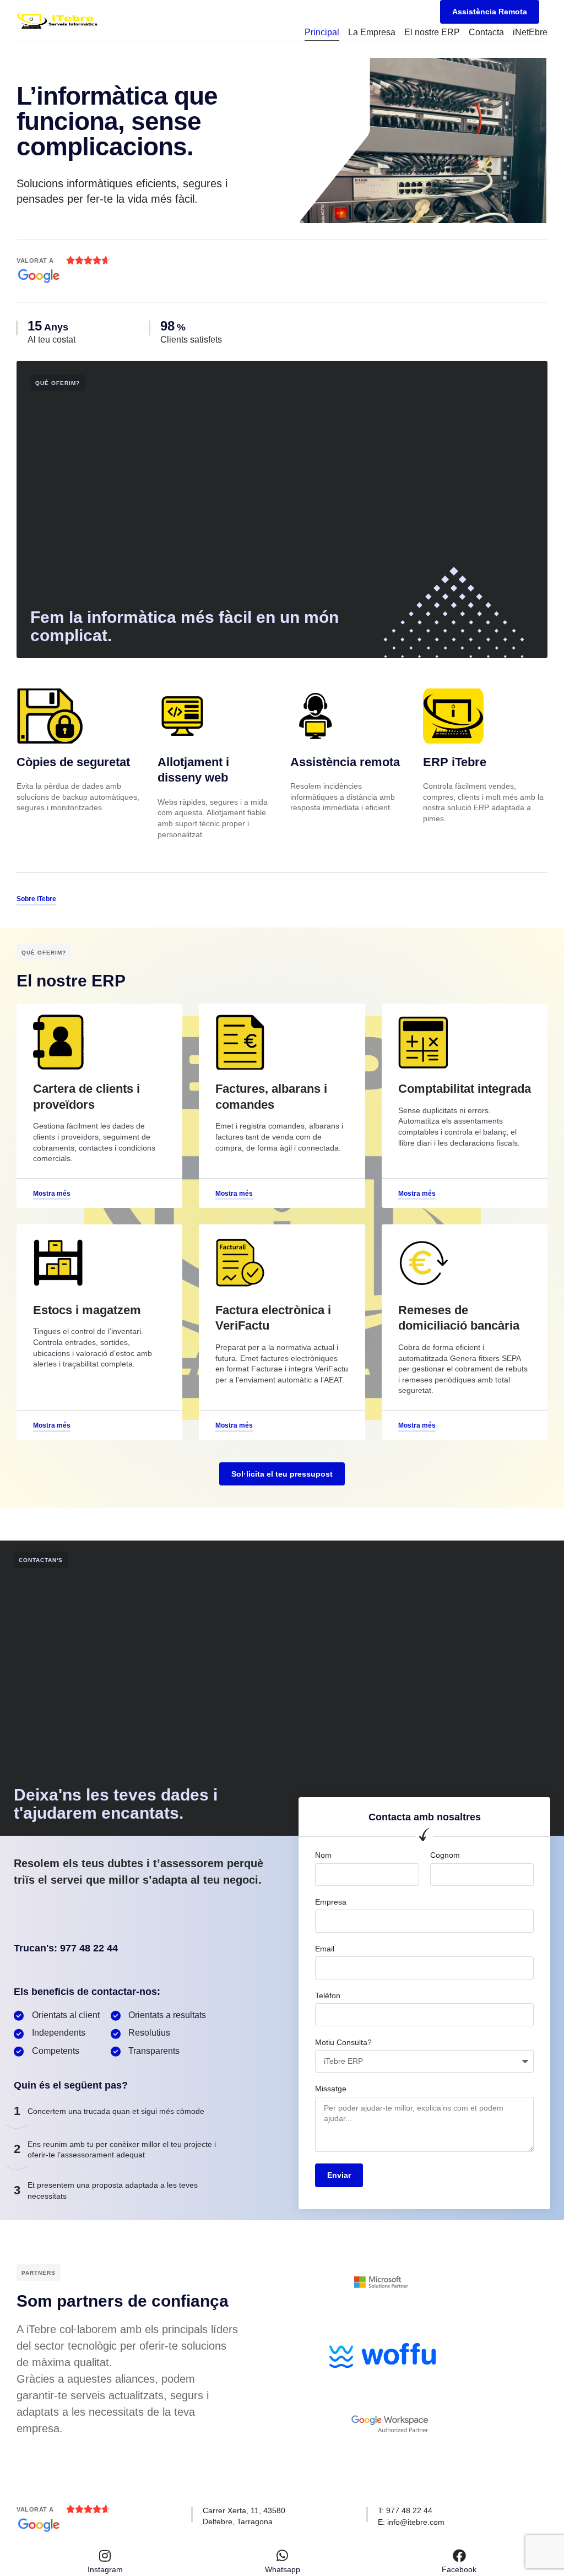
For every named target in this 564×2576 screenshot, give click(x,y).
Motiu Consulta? (343, 2042)
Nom (323, 1855)
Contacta (486, 32)
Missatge (331, 2089)
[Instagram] (105, 2556)
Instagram (105, 2569)
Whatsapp (283, 2569)
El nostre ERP (432, 32)
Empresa (331, 1902)
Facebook (459, 2569)
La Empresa (372, 32)
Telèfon (328, 1995)
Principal (322, 32)
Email (325, 1949)
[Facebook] (459, 2556)
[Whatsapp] (283, 2556)
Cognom (445, 1855)
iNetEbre (530, 32)
